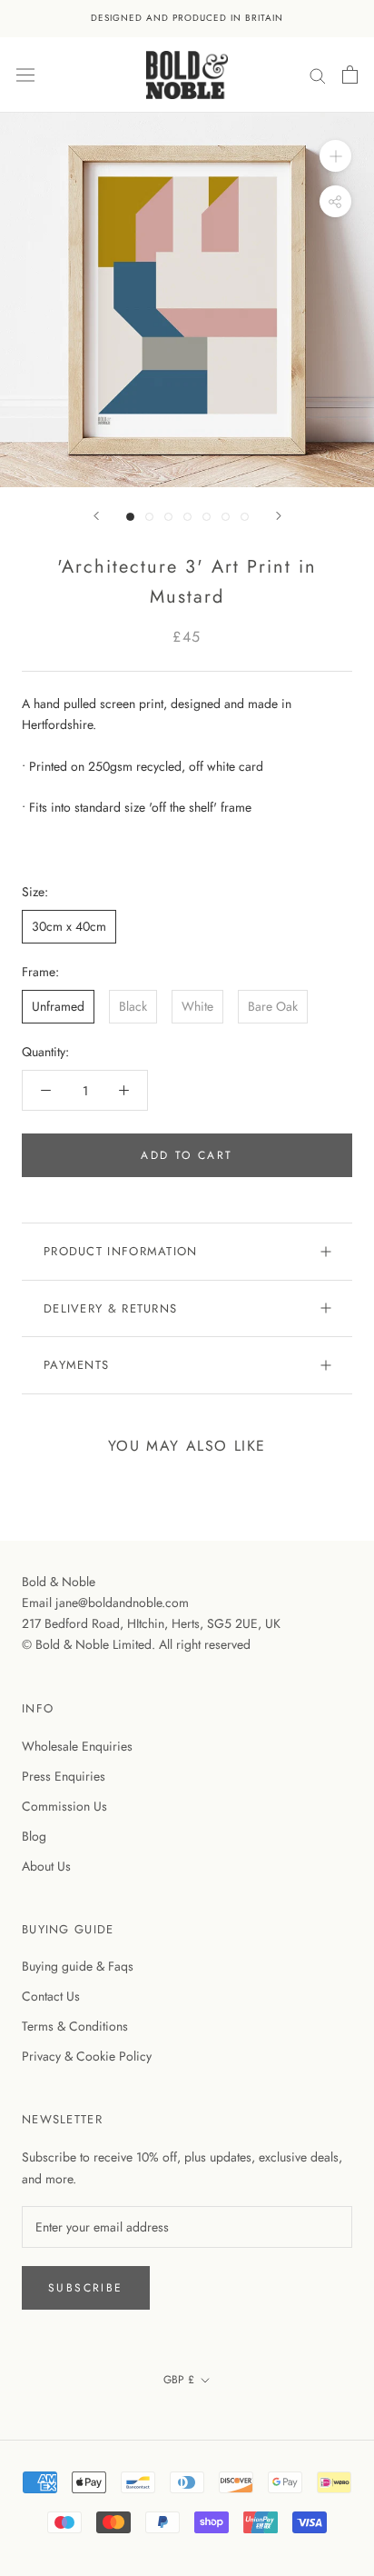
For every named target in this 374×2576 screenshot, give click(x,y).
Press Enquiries (64, 1776)
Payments (76, 1365)
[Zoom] (335, 156)
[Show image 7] (245, 517)
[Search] (318, 74)
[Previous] (96, 516)
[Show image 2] (149, 517)
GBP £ (179, 2380)
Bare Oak (273, 1006)
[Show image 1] (130, 517)
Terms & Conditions (75, 2026)
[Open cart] (350, 75)
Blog (34, 1836)
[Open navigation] (25, 75)
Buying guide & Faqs (78, 1966)
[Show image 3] (168, 517)
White (197, 1006)
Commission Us (64, 1806)
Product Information (121, 1251)
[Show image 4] (187, 517)
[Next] (279, 516)
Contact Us (51, 1996)
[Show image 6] (226, 517)
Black (133, 1006)
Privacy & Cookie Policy (87, 2056)
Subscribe (86, 2288)
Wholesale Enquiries (77, 1746)
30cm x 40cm (69, 926)
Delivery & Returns (110, 1308)
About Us (46, 1866)
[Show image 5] (207, 517)
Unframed (58, 1006)
